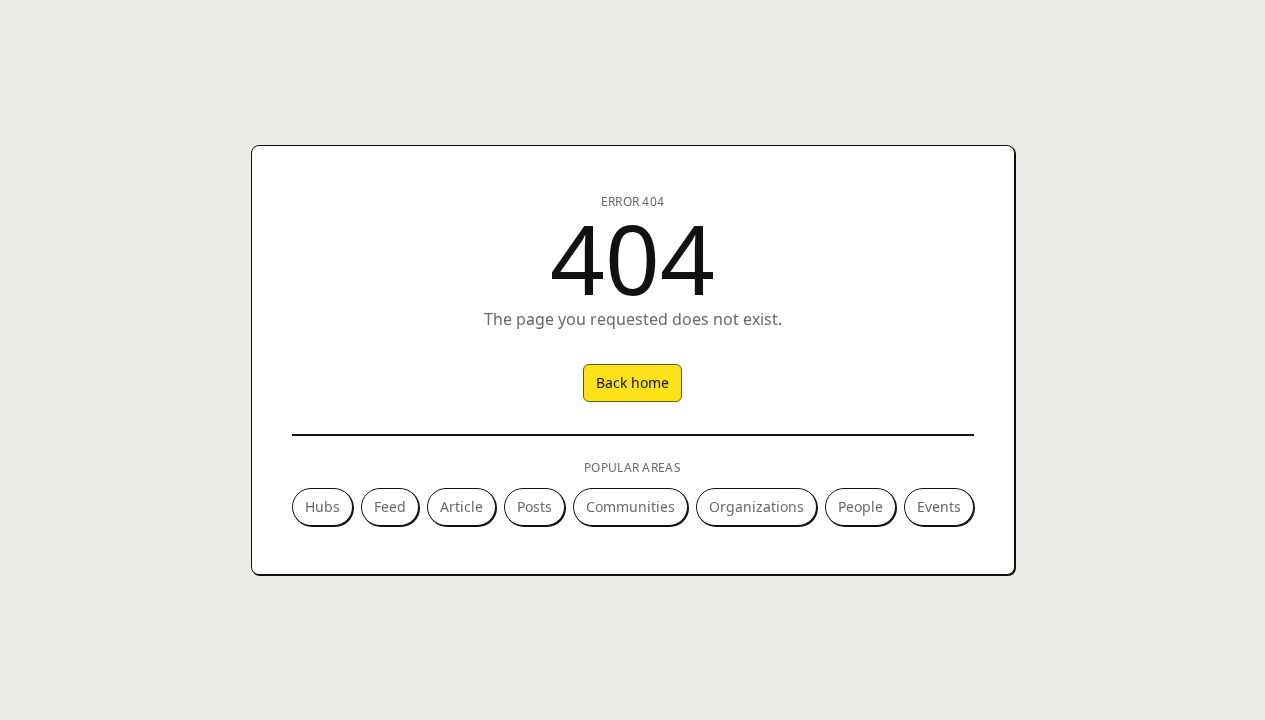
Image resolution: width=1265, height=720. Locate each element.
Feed (390, 506)
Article (461, 506)
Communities (630, 506)
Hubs (322, 506)
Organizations (756, 506)
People (860, 506)
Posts (534, 506)
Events (939, 506)
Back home (632, 382)
